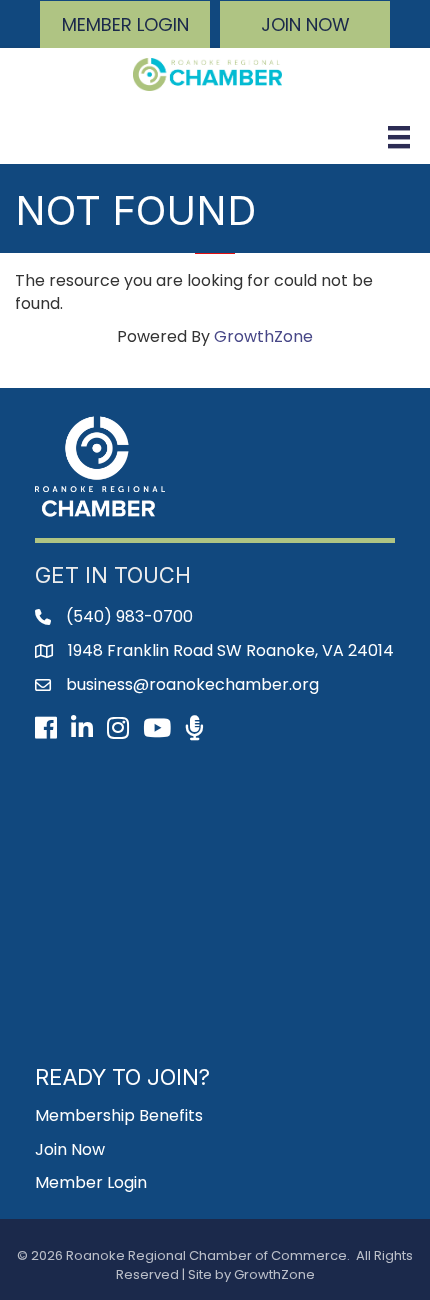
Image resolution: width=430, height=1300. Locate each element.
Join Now (70, 1149)
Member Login (91, 1182)
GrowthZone (263, 336)
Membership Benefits (119, 1115)
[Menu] (399, 137)
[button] (125, 24)
